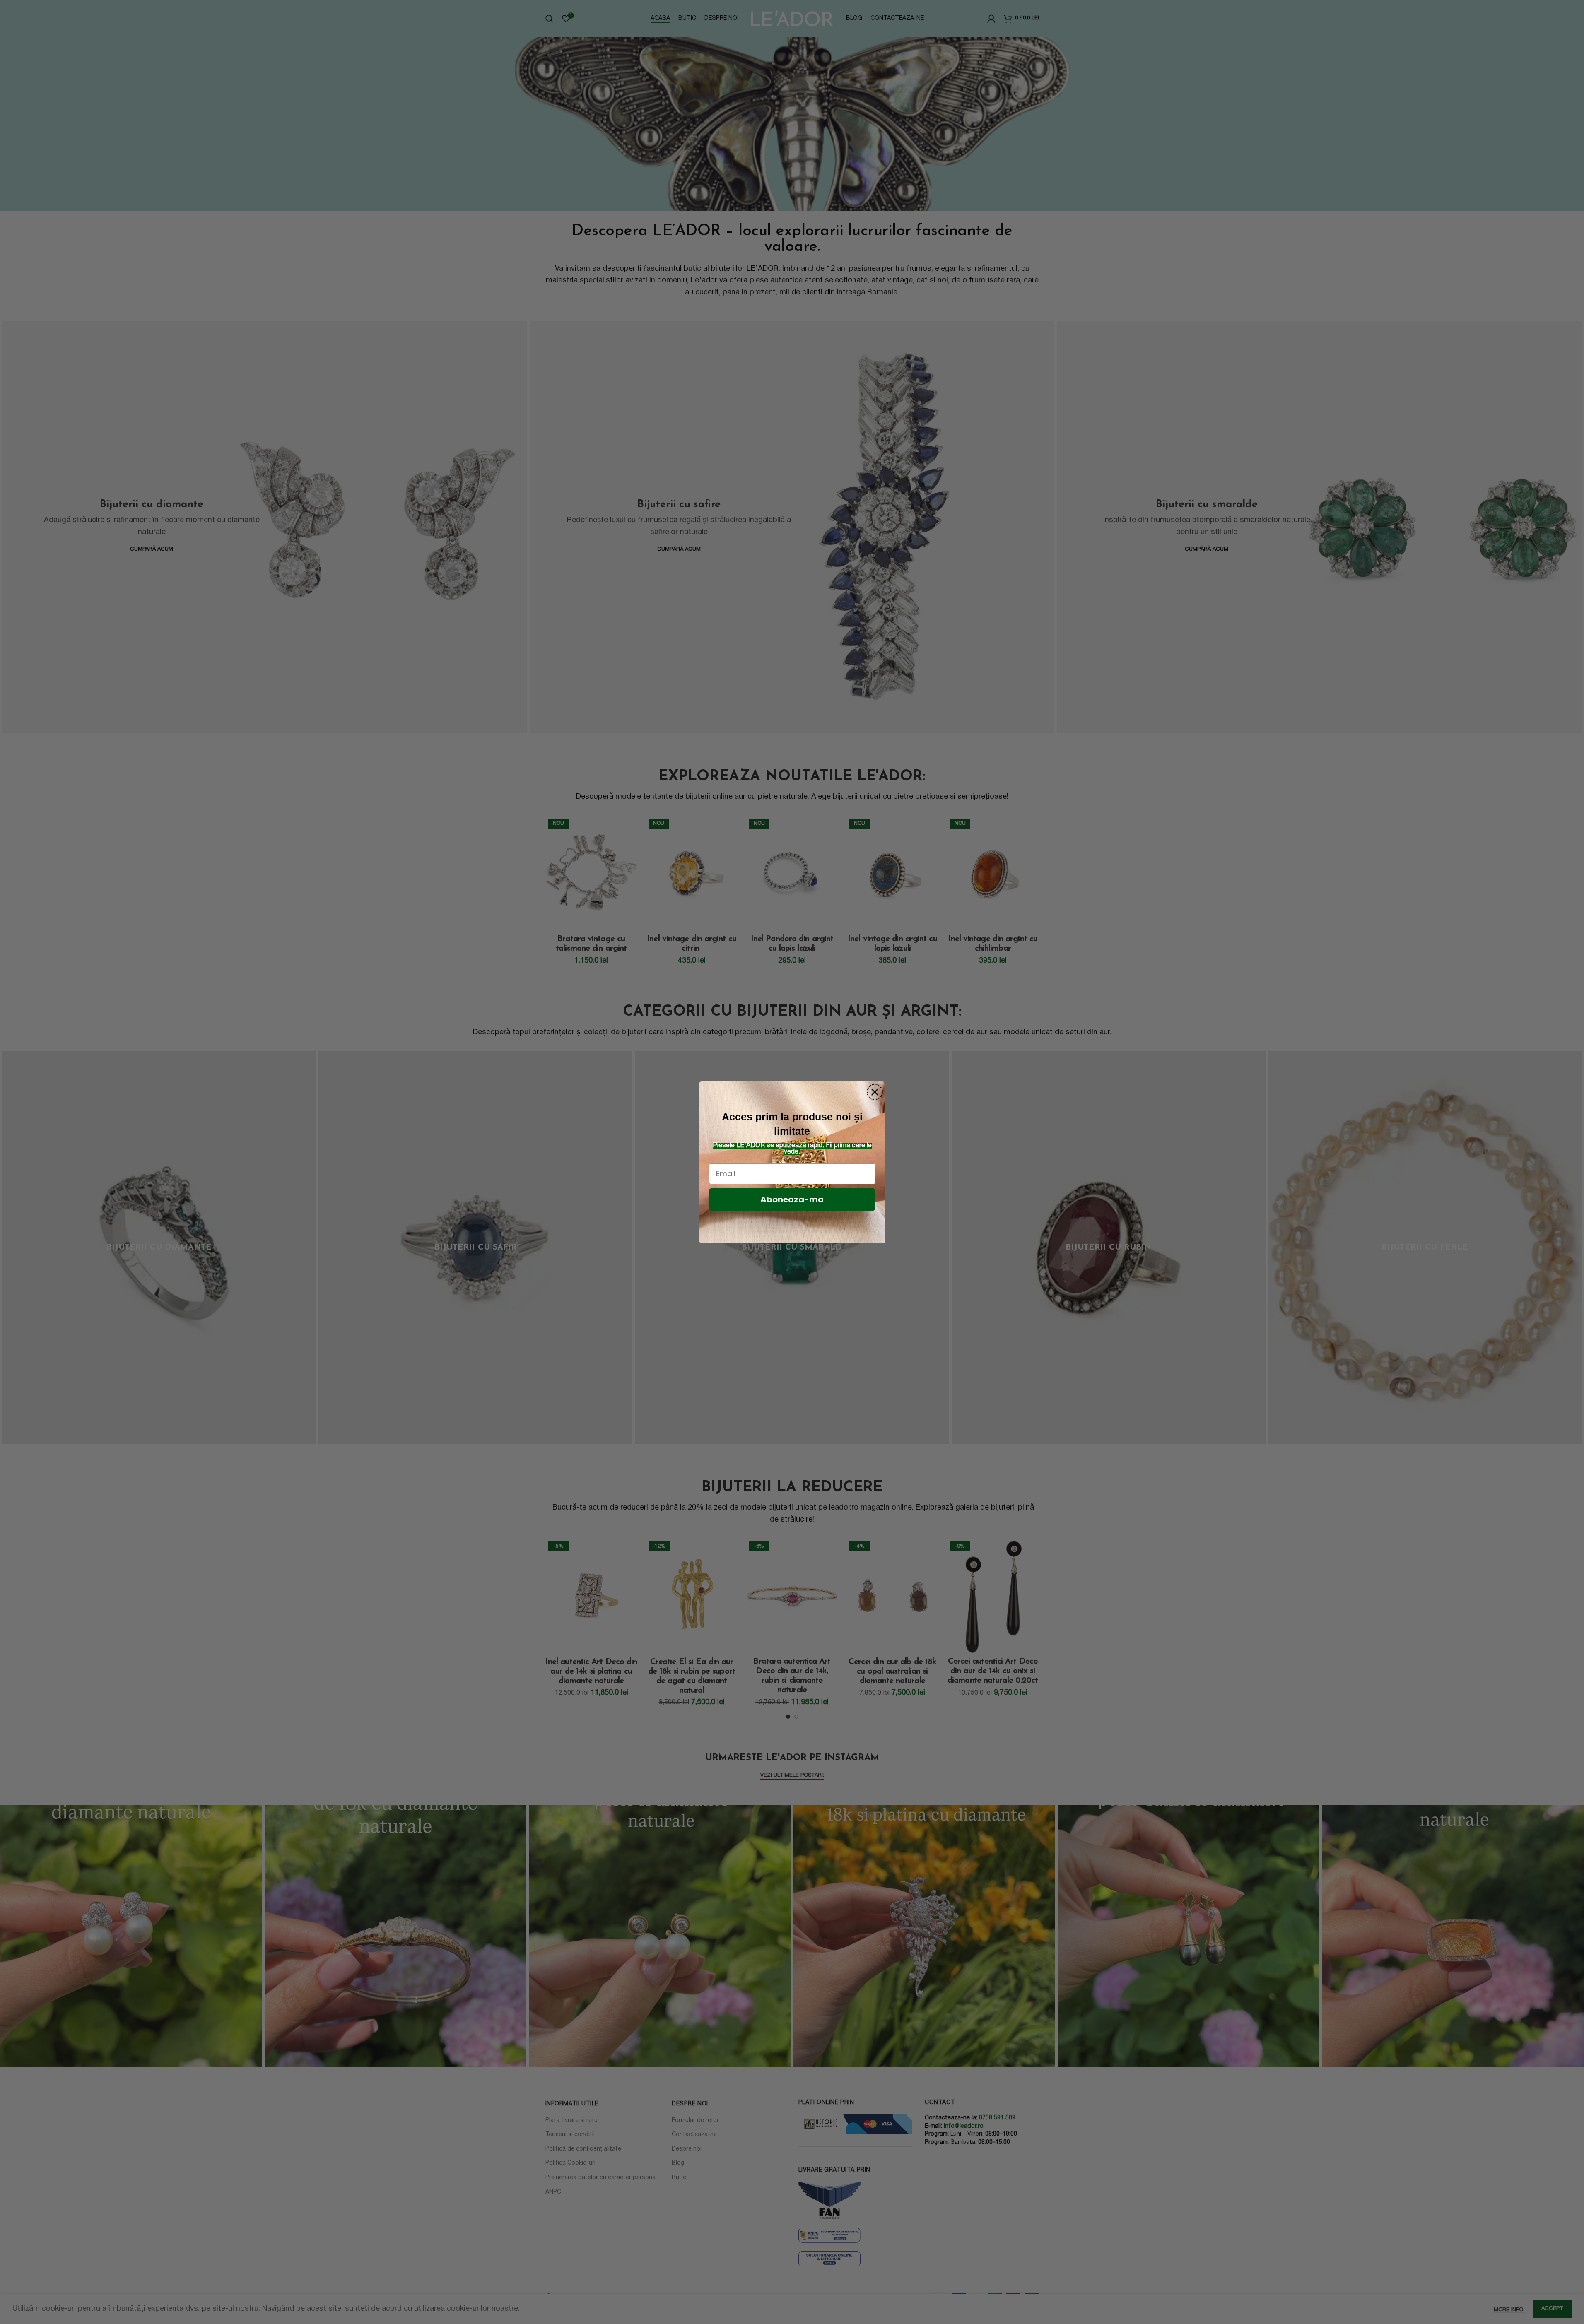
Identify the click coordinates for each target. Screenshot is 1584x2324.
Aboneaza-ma (792, 1199)
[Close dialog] (875, 1092)
